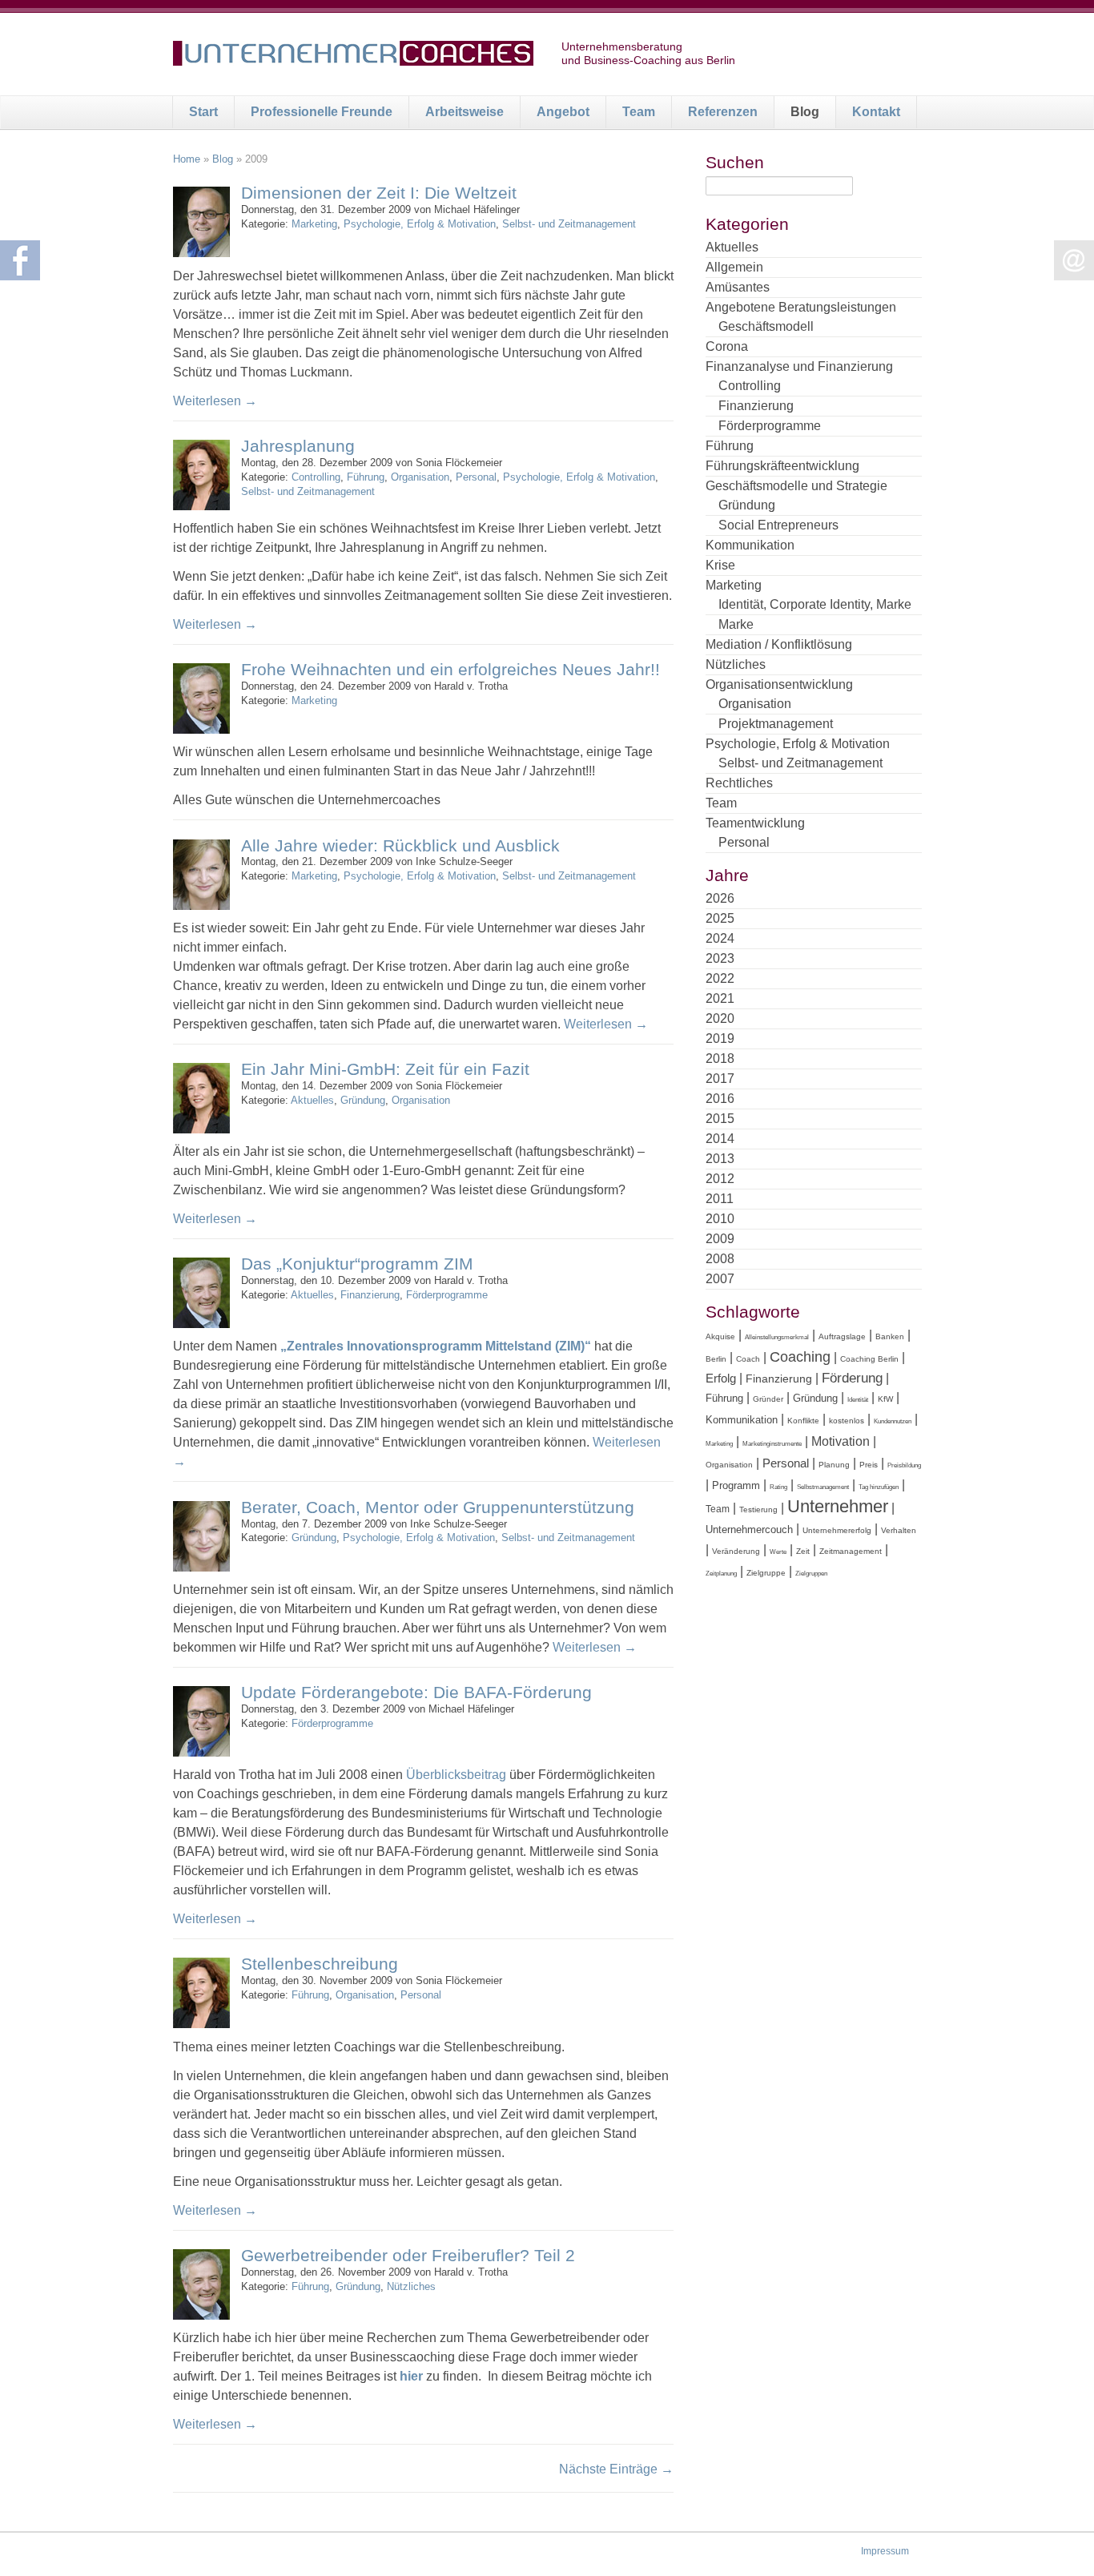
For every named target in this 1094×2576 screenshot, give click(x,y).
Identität (858, 1400)
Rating (778, 1487)
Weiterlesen (215, 401)
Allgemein (734, 267)
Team (639, 112)
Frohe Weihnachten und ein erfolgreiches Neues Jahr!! (450, 669)
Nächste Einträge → (616, 2469)
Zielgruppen (811, 1574)
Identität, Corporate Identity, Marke (815, 604)
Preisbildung (904, 1465)
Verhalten (899, 1530)
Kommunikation (750, 545)
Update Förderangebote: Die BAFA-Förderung (416, 1692)
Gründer (768, 1399)
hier (411, 2376)
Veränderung (736, 1551)
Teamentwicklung (755, 823)
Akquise (720, 1336)
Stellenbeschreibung (320, 1964)
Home (187, 159)
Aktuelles (312, 1100)
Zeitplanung (721, 1574)
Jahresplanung (298, 446)
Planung (834, 1465)
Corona (727, 346)
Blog (805, 112)
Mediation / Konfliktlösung (779, 644)
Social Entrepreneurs (778, 525)
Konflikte (803, 1421)
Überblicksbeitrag (456, 1775)
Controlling (316, 477)
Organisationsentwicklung (779, 684)
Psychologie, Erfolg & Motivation (420, 224)
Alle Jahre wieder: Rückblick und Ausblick (400, 845)
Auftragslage (842, 1336)
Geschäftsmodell (766, 326)
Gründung (363, 1100)
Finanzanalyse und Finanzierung (799, 366)
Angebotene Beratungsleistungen (801, 307)
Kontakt (876, 112)
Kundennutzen (893, 1421)
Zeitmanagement (851, 1551)
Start (203, 112)
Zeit (803, 1551)
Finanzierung (370, 1295)
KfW (885, 1399)
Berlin (716, 1359)
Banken (890, 1336)
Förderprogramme (447, 1295)
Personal (476, 477)
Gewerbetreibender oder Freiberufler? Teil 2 (408, 2255)
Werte (778, 1552)
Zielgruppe (766, 1573)
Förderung (852, 1378)
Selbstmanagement (823, 1487)
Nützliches (411, 2286)
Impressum (885, 2551)
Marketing (314, 224)
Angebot (563, 112)
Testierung (758, 1509)
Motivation (841, 1441)
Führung (366, 477)
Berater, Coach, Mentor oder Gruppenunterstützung (438, 1507)
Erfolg (721, 1378)
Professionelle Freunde (322, 112)
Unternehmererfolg (837, 1530)
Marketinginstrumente (772, 1444)
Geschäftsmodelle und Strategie (796, 486)
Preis (869, 1465)
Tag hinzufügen (879, 1487)
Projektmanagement (776, 724)
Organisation (420, 477)
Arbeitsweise (465, 112)
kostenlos (847, 1421)
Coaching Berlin (869, 1359)
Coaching (800, 1357)
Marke (736, 624)
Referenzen (723, 112)
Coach (748, 1359)
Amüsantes (738, 287)
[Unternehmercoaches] (353, 56)
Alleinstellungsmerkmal (777, 1337)
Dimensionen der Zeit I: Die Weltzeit (379, 193)
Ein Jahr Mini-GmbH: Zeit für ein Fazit (385, 1069)
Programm (736, 1485)
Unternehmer (838, 1506)
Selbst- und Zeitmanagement (569, 224)
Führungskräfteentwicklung (782, 466)
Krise (720, 565)
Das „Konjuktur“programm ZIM (357, 1264)
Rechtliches (739, 783)
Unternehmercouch (749, 1529)
